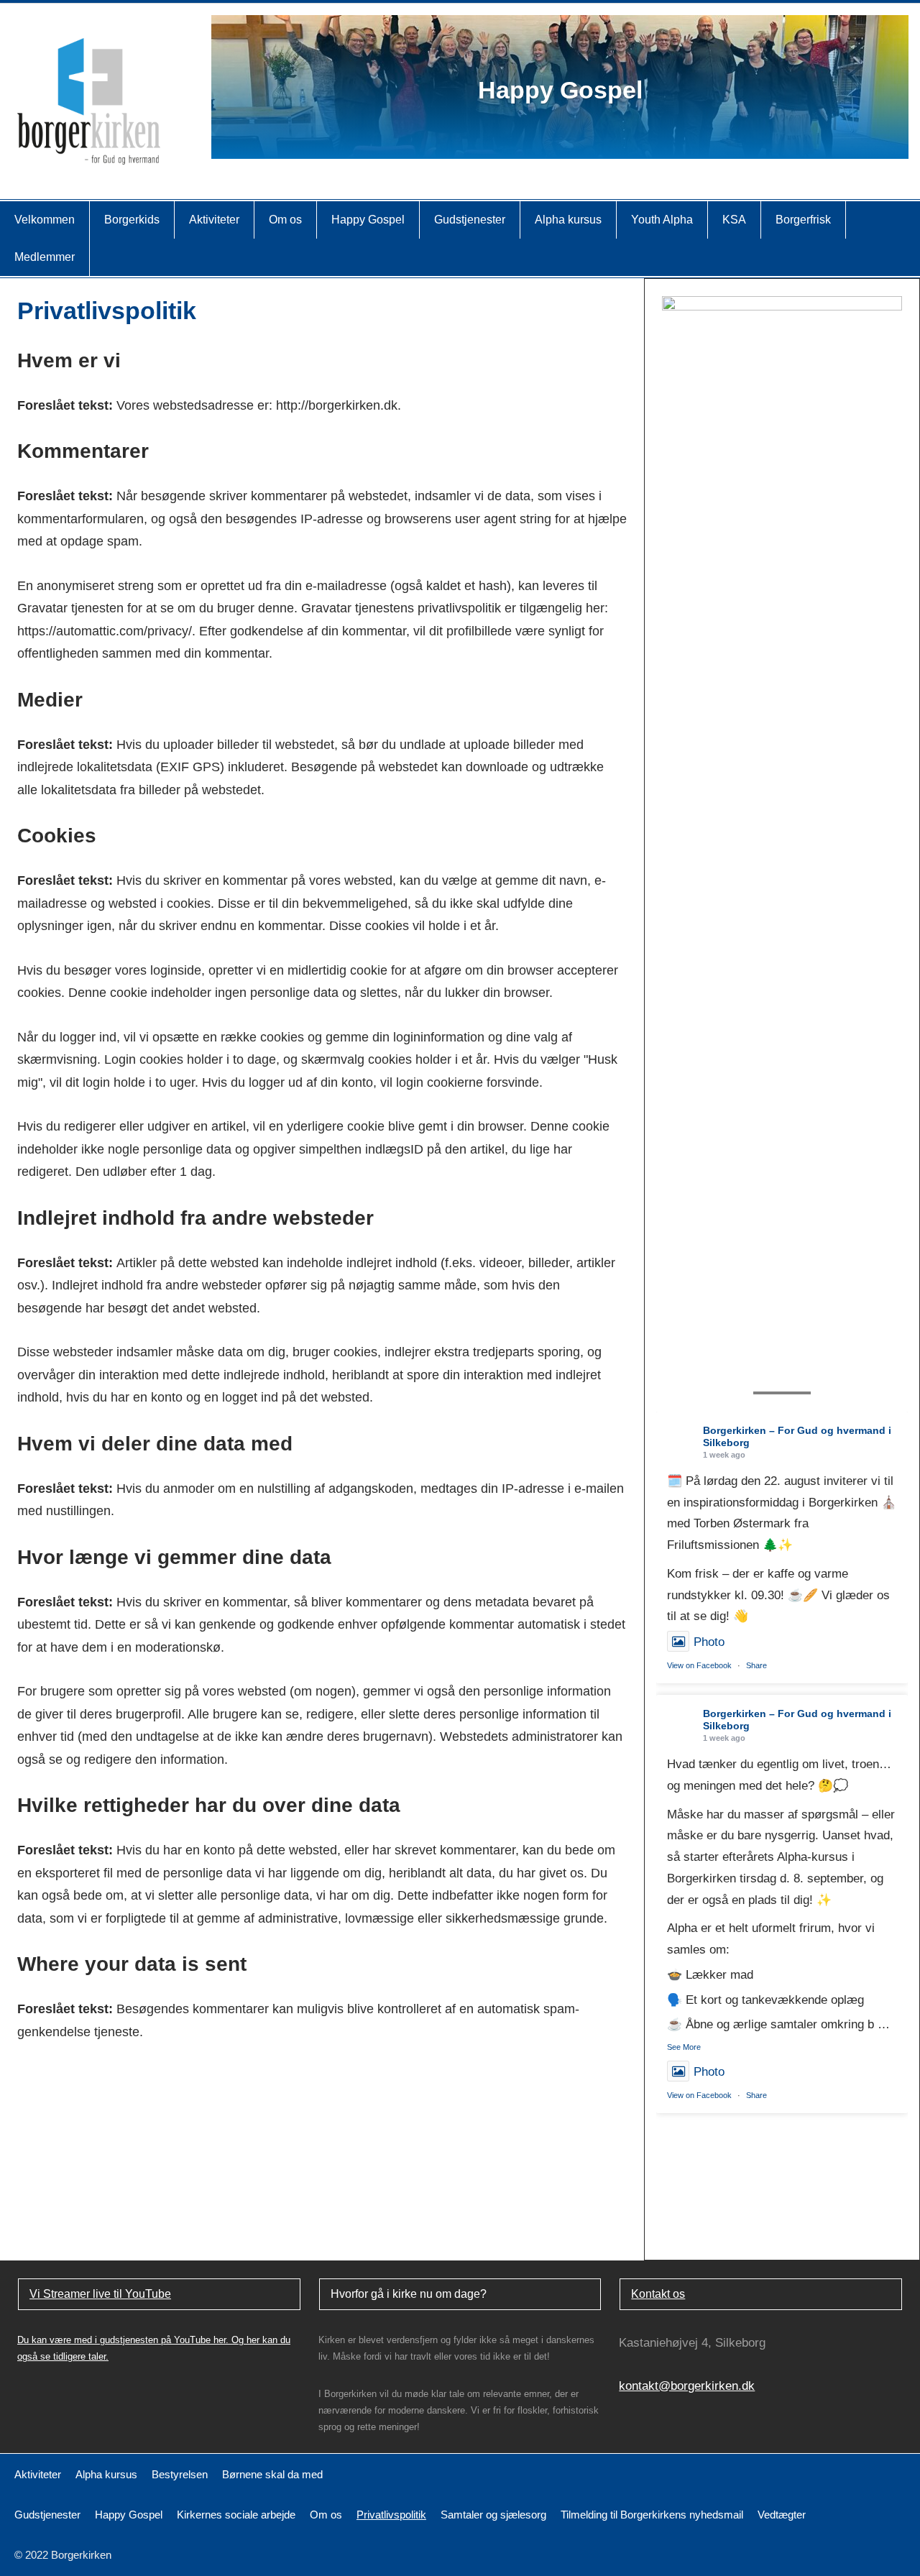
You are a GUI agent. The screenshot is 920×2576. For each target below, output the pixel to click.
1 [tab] (500, 141)
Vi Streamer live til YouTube (100, 2294)
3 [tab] (530, 141)
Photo (709, 1642)
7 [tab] (590, 141)
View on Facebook (699, 1665)
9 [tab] (621, 141)
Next (880, 87)
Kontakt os (658, 2294)
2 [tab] (515, 141)
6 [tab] (575, 141)
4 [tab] (545, 141)
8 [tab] (606, 141)
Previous (239, 87)
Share (756, 1665)
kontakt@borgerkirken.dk (687, 2386)
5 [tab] (560, 141)
